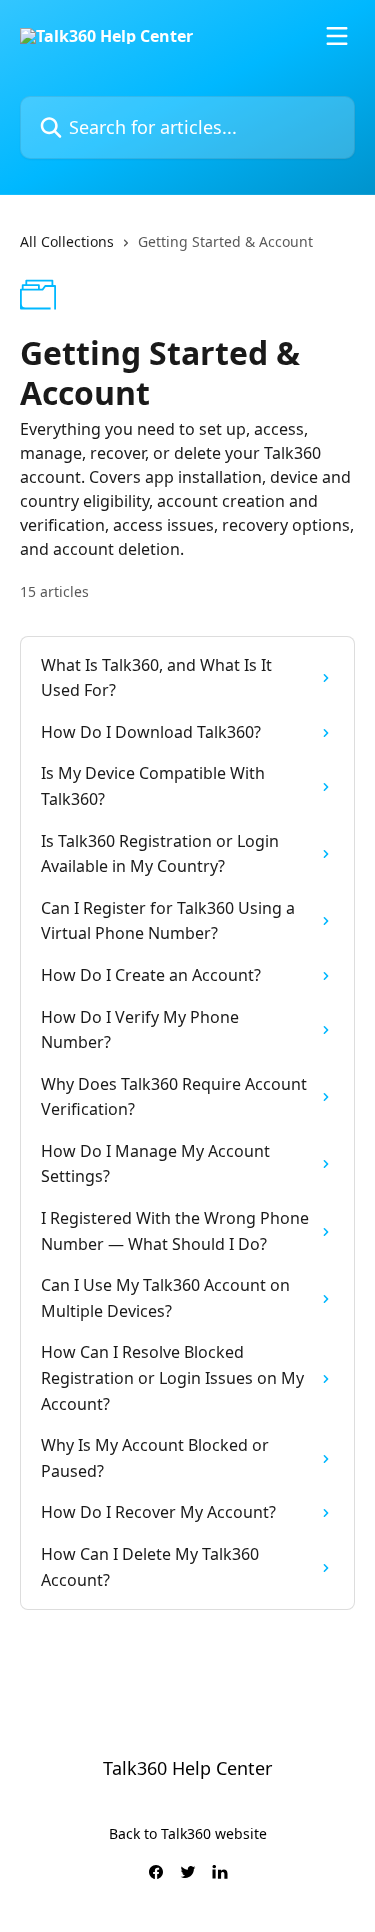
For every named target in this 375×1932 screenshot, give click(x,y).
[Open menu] (337, 36)
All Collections (67, 241)
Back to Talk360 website (188, 1833)
